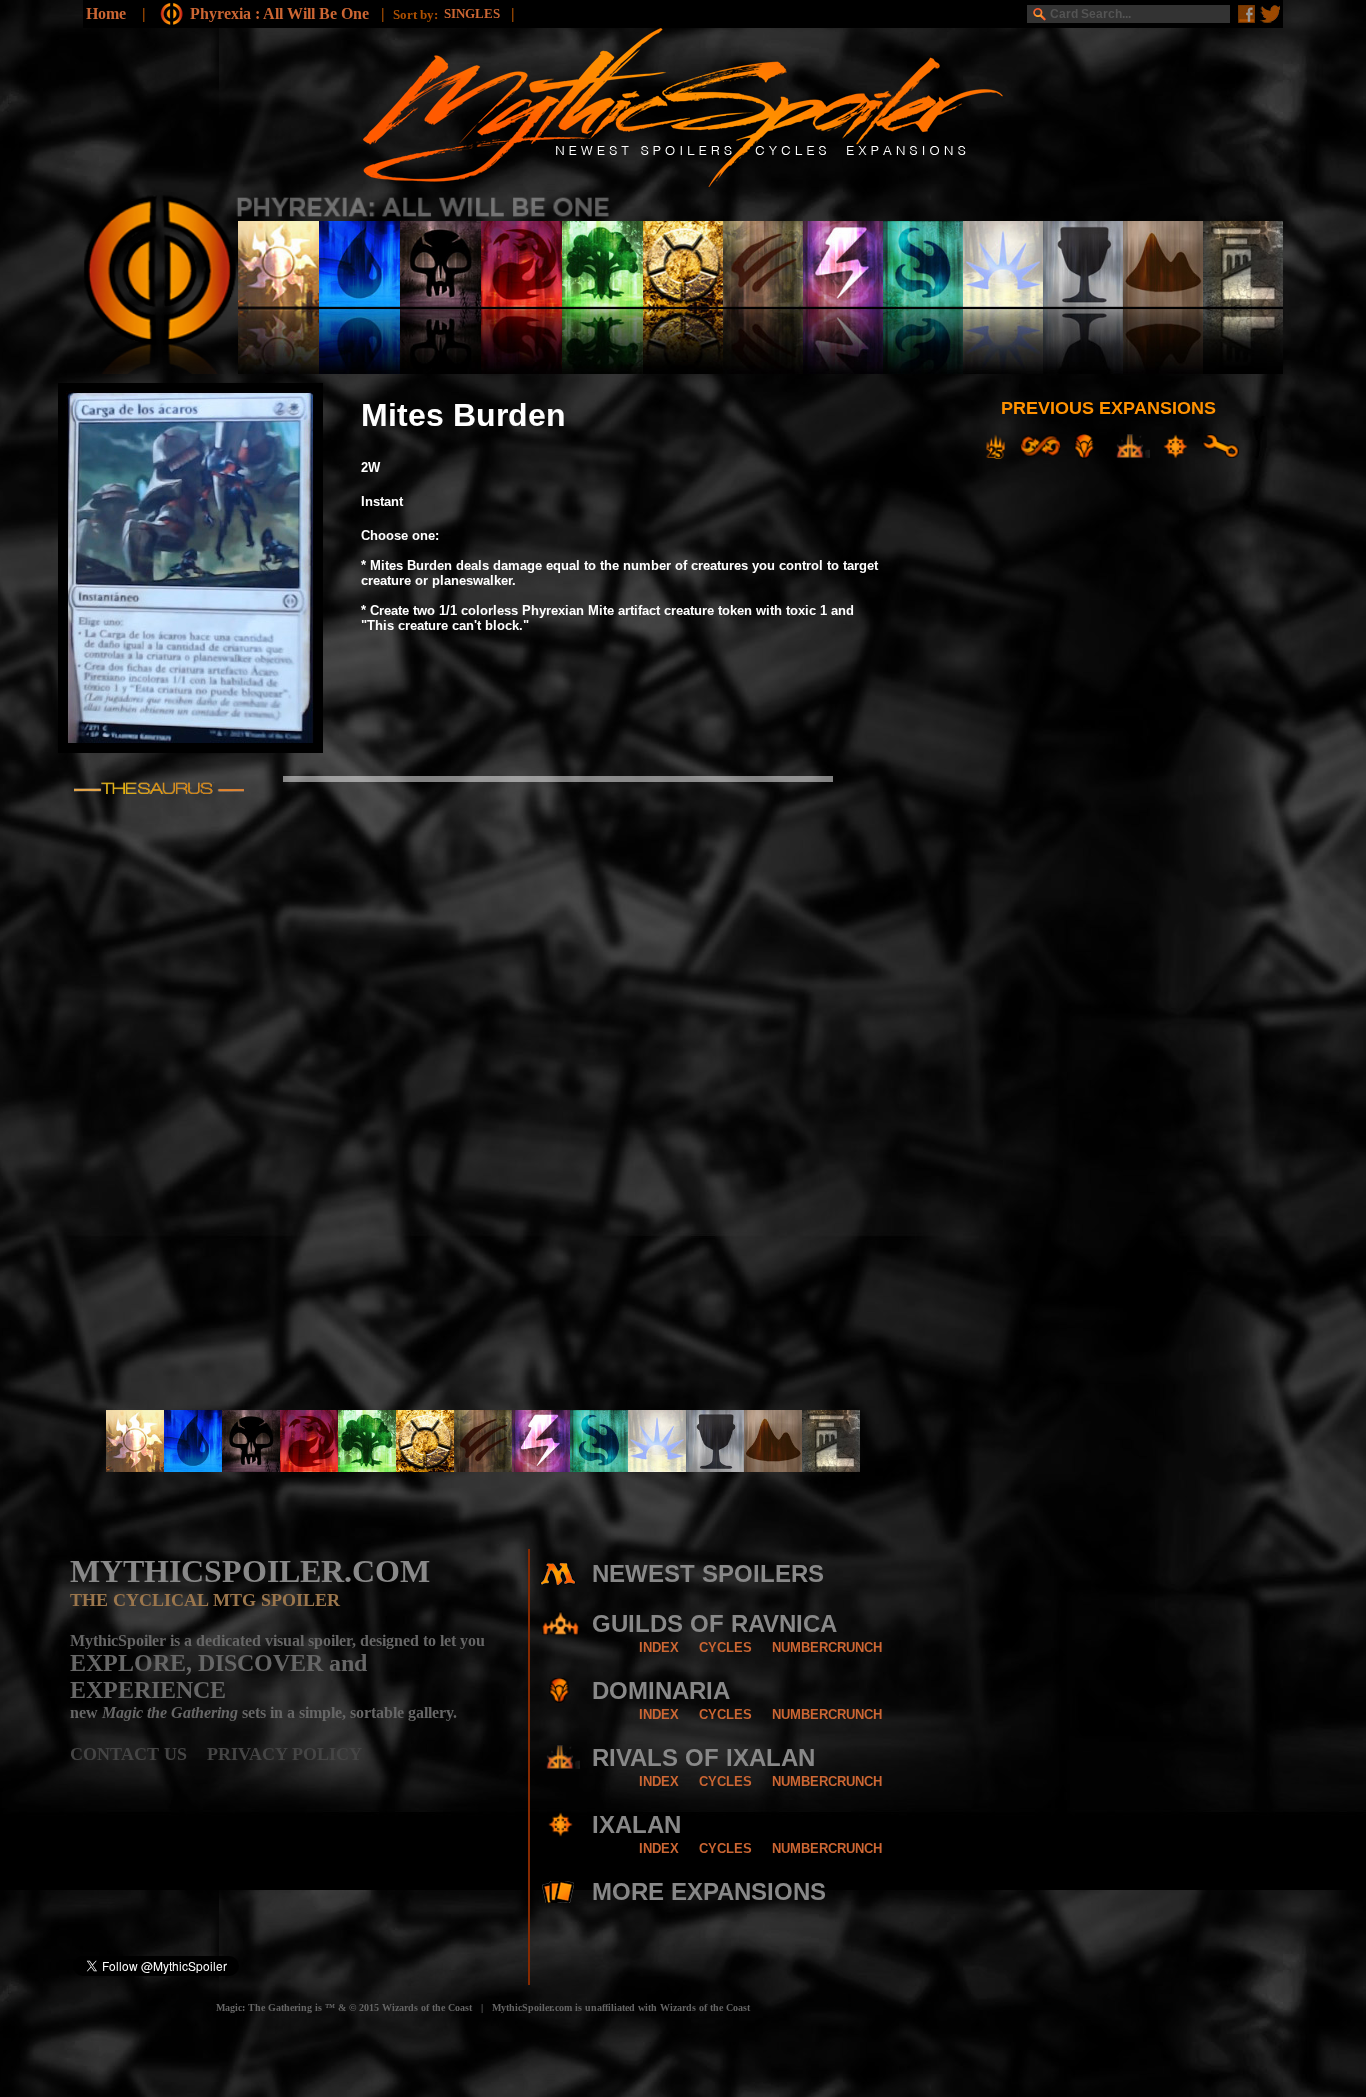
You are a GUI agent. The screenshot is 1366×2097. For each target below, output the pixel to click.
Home (106, 13)
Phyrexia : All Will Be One (281, 13)
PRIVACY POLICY (284, 1754)
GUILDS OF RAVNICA (714, 1623)
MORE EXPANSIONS (709, 1891)
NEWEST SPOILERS (708, 1573)
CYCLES (725, 1647)
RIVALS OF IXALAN (703, 1757)
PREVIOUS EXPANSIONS (1108, 408)
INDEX (659, 1647)
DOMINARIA (661, 1690)
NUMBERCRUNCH (827, 1647)
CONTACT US (138, 1754)
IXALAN (636, 1824)
